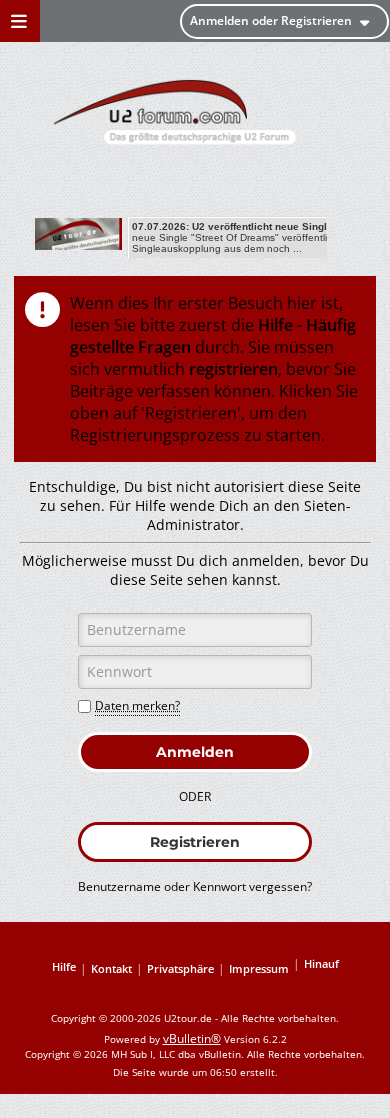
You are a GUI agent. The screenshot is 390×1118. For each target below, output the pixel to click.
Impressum (259, 968)
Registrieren (195, 842)
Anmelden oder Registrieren (271, 20)
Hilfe (64, 966)
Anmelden (195, 752)
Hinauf (321, 963)
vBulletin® (192, 1038)
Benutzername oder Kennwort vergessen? (195, 886)
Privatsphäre (180, 968)
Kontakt (111, 968)
